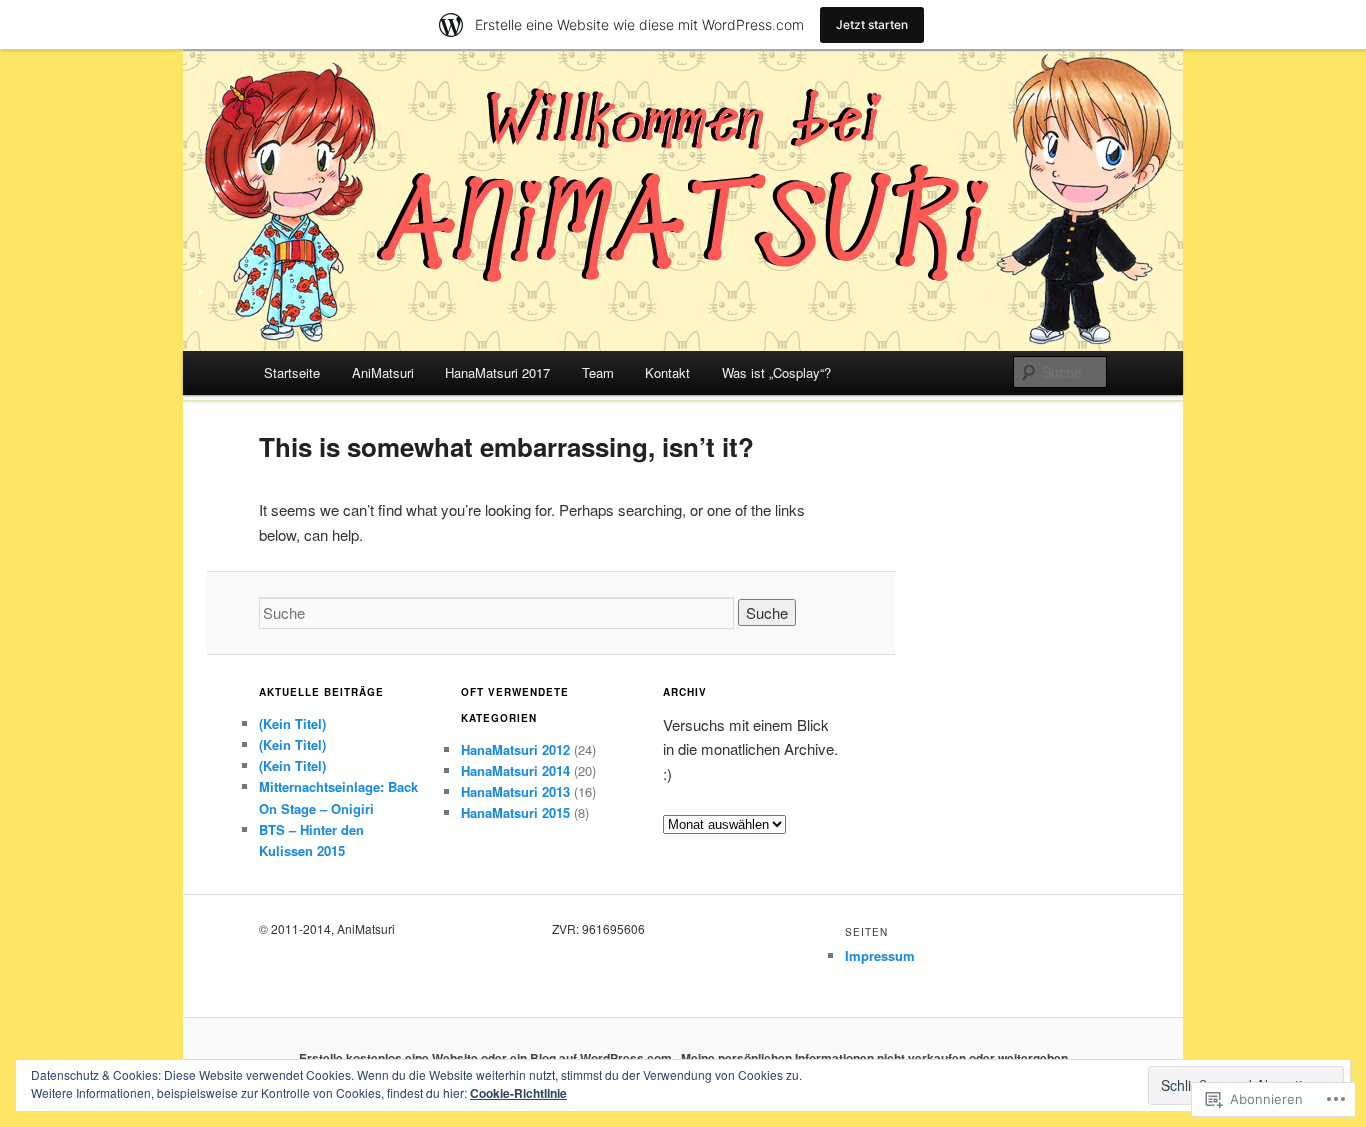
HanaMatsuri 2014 (515, 770)
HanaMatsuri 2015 (515, 812)
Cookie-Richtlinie (518, 1093)
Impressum (880, 955)
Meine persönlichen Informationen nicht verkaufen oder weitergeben (874, 1058)
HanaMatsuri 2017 (497, 372)
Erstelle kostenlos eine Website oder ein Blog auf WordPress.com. (487, 1058)
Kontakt (667, 372)
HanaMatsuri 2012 (515, 749)
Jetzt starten (872, 24)
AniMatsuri (383, 372)
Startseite (292, 372)
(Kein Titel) (292, 723)
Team (598, 372)
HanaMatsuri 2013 (515, 791)
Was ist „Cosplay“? (776, 372)
